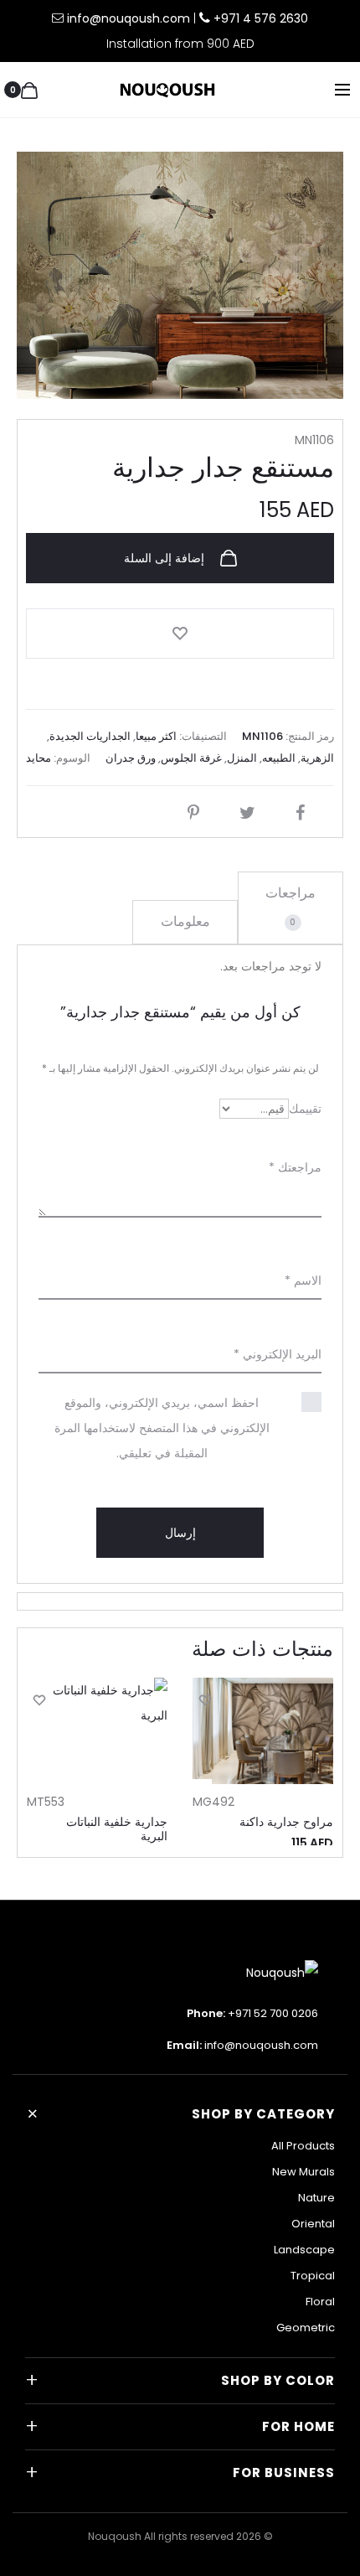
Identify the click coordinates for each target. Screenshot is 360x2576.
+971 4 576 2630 (261, 18)
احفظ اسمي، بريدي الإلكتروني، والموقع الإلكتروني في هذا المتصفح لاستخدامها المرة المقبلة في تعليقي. (162, 1428)
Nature (316, 2198)
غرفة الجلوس (191, 758)
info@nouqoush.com (130, 18)
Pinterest (189, 813)
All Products (303, 2146)
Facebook (296, 813)
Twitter (243, 813)
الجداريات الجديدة (90, 736)
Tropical (313, 2276)
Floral (320, 2302)
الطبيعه (279, 758)
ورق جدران (131, 758)
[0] (29, 90)
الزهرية (317, 758)
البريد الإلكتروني (278, 1354)
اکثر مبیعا (156, 736)
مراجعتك (295, 1167)
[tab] (291, 908)
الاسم (303, 1280)
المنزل (242, 758)
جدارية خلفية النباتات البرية (117, 1829)
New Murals (303, 2172)
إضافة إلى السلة (166, 558)
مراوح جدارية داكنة (286, 1822)
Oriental (313, 2224)
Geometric (306, 2328)
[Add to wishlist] (180, 634)
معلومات (185, 921)
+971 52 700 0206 (273, 2013)
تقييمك (305, 1109)
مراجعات (291, 906)
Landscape (304, 2250)
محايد (39, 758)
